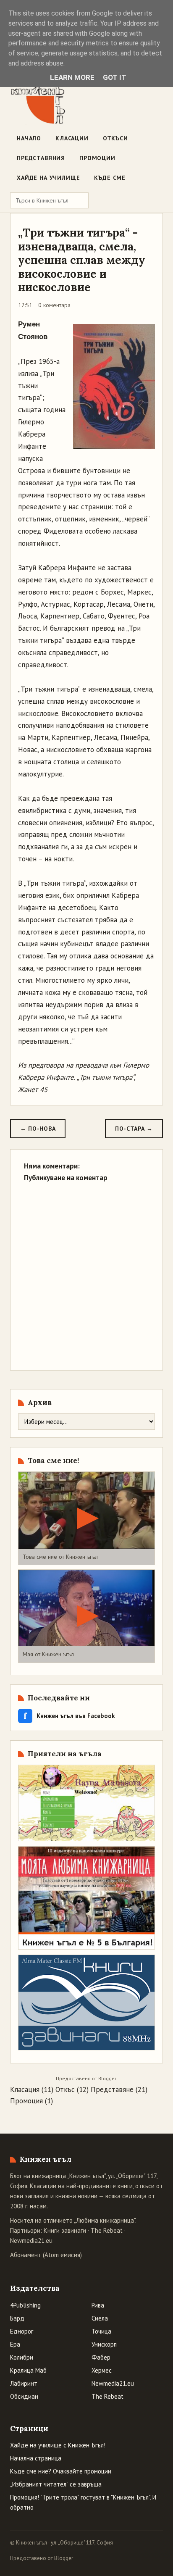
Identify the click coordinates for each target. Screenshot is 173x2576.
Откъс (65, 2089)
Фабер (101, 2357)
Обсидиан (24, 2396)
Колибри (22, 2357)
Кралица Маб (28, 2370)
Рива (98, 2305)
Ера (15, 2344)
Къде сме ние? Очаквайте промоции (61, 2471)
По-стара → (134, 1129)
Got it (115, 77)
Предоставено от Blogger (42, 2558)
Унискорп (104, 2344)
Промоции (97, 158)
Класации (72, 138)
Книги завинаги (65, 2230)
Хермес (102, 2370)
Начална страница (36, 2458)
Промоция (26, 2101)
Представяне (112, 2089)
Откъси (115, 138)
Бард (17, 2318)
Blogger (107, 2078)
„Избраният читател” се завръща (56, 2484)
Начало (29, 138)
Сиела (100, 2318)
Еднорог (22, 2331)
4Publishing (25, 2305)
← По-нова (38, 1129)
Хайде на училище (48, 178)
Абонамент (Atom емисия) (46, 2255)
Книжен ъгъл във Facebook (69, 1716)
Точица (101, 2331)
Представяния (41, 158)
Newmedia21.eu (31, 2241)
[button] (86, 1518)
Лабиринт (24, 2383)
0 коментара (54, 305)
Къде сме (110, 178)
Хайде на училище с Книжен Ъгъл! (58, 2445)
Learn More (72, 77)
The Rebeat (107, 2230)
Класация (25, 2089)
